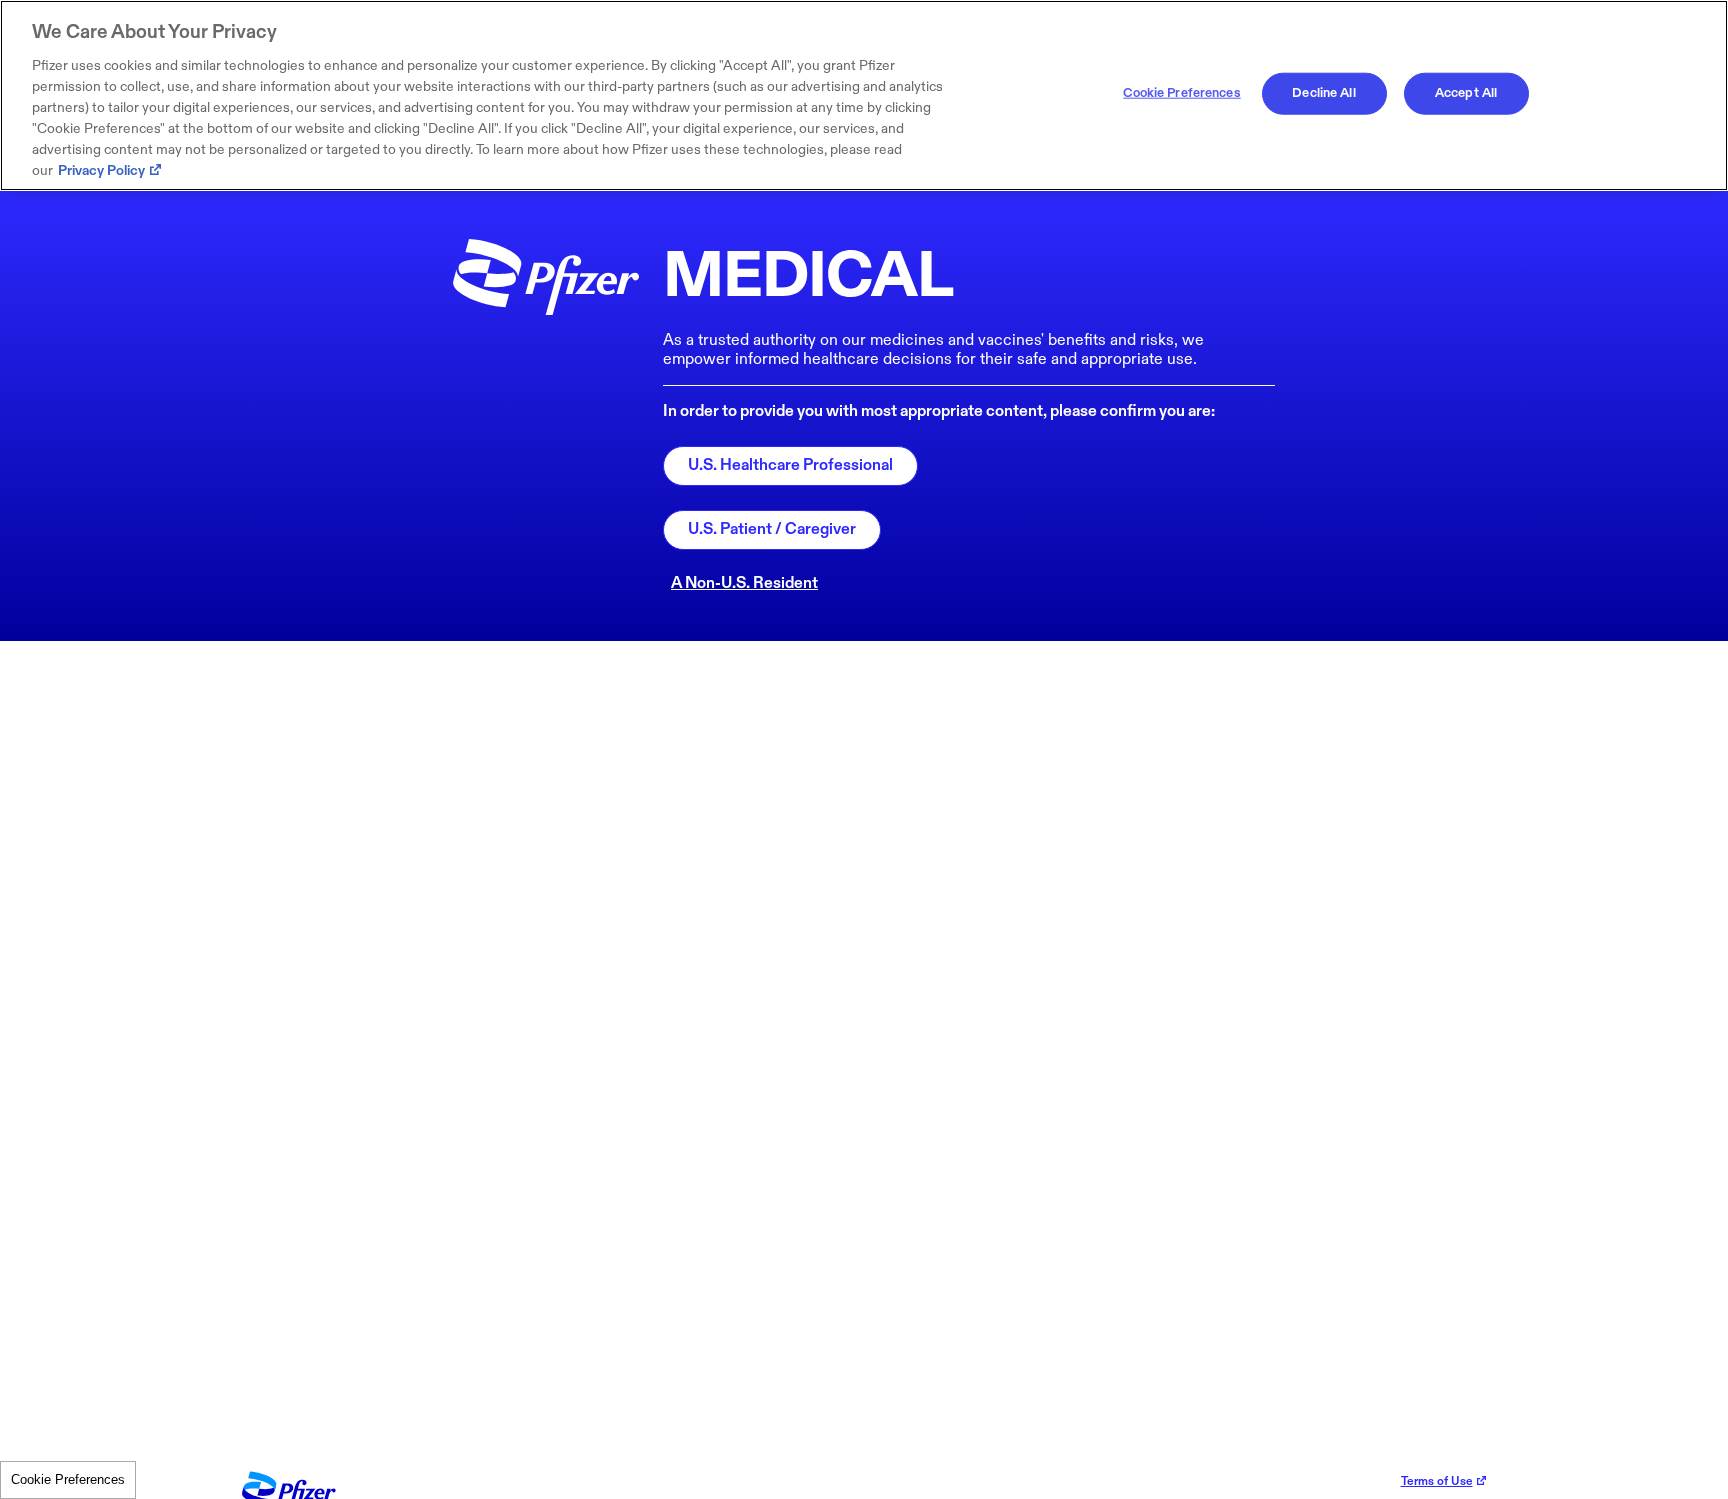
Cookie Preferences (68, 1479)
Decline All (1323, 93)
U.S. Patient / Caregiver (772, 529)
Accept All (1466, 93)
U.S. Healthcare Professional (790, 465)
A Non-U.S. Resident (744, 583)
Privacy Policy (101, 170)
